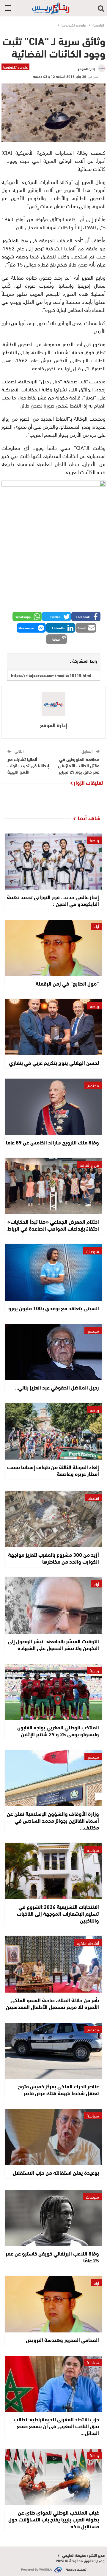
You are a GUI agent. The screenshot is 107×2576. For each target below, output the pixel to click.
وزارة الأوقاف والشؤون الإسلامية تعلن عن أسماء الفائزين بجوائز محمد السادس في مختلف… (53, 1820)
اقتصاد (93, 1498)
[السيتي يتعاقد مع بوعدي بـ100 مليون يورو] (54, 1272)
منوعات (92, 1251)
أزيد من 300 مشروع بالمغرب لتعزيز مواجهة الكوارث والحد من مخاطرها (53, 1558)
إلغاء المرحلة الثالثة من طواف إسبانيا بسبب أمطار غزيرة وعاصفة (53, 1470)
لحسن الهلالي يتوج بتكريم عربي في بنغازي (54, 1062)
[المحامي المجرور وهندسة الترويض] (54, 2304)
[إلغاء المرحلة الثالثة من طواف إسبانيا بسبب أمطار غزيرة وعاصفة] (54, 1431)
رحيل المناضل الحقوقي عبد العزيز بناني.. (57, 1387)
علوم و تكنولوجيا (15, 67)
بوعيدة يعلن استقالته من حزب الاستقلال (56, 2172)
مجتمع (93, 1085)
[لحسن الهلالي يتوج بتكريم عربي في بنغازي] (54, 1027)
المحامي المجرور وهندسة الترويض (62, 2340)
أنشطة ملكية (88, 1943)
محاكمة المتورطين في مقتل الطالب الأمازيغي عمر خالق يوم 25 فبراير (79, 765)
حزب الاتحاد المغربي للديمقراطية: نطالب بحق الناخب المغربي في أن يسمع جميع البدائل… (56, 2426)
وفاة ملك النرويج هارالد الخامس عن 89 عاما (52, 1142)
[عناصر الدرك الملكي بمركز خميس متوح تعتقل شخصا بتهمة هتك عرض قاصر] (54, 2051)
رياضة (94, 840)
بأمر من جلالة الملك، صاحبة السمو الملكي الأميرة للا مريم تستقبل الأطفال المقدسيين (52, 2003)
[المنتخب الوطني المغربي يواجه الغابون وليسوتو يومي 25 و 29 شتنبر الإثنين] (54, 1692)
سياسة (93, 1850)
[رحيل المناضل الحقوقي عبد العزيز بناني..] (54, 1352)
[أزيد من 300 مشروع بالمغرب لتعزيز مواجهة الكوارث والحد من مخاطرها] (54, 1519)
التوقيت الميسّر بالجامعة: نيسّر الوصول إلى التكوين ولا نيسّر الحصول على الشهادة (53, 1644)
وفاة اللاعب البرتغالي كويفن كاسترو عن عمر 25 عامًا (52, 2257)
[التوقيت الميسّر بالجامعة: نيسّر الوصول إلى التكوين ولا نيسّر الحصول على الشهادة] (54, 1605)
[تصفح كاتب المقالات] (53, 704)
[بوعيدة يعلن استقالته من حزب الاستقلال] (54, 2137)
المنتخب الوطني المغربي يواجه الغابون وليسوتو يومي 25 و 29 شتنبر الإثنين (58, 1730)
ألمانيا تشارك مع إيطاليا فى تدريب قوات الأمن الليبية (28, 765)
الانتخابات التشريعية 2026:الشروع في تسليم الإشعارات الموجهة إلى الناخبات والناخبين (58, 1913)
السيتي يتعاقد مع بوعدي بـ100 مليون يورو (54, 1308)
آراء (97, 926)
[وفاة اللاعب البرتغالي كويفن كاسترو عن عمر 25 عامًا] (54, 2218)
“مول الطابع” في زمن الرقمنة (67, 983)
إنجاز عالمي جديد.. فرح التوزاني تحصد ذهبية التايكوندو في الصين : (53, 900)
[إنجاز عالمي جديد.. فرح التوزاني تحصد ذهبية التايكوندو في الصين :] (54, 862)
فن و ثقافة (89, 1165)
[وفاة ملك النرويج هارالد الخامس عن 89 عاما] (54, 1107)
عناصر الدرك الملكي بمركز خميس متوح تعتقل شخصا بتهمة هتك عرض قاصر (58, 2089)
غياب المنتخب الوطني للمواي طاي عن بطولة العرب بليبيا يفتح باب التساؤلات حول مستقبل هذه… (54, 2519)
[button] (86, 616)
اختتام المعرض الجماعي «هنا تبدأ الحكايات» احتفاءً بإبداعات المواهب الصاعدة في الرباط (53, 1225)
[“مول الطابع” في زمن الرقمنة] (54, 948)
